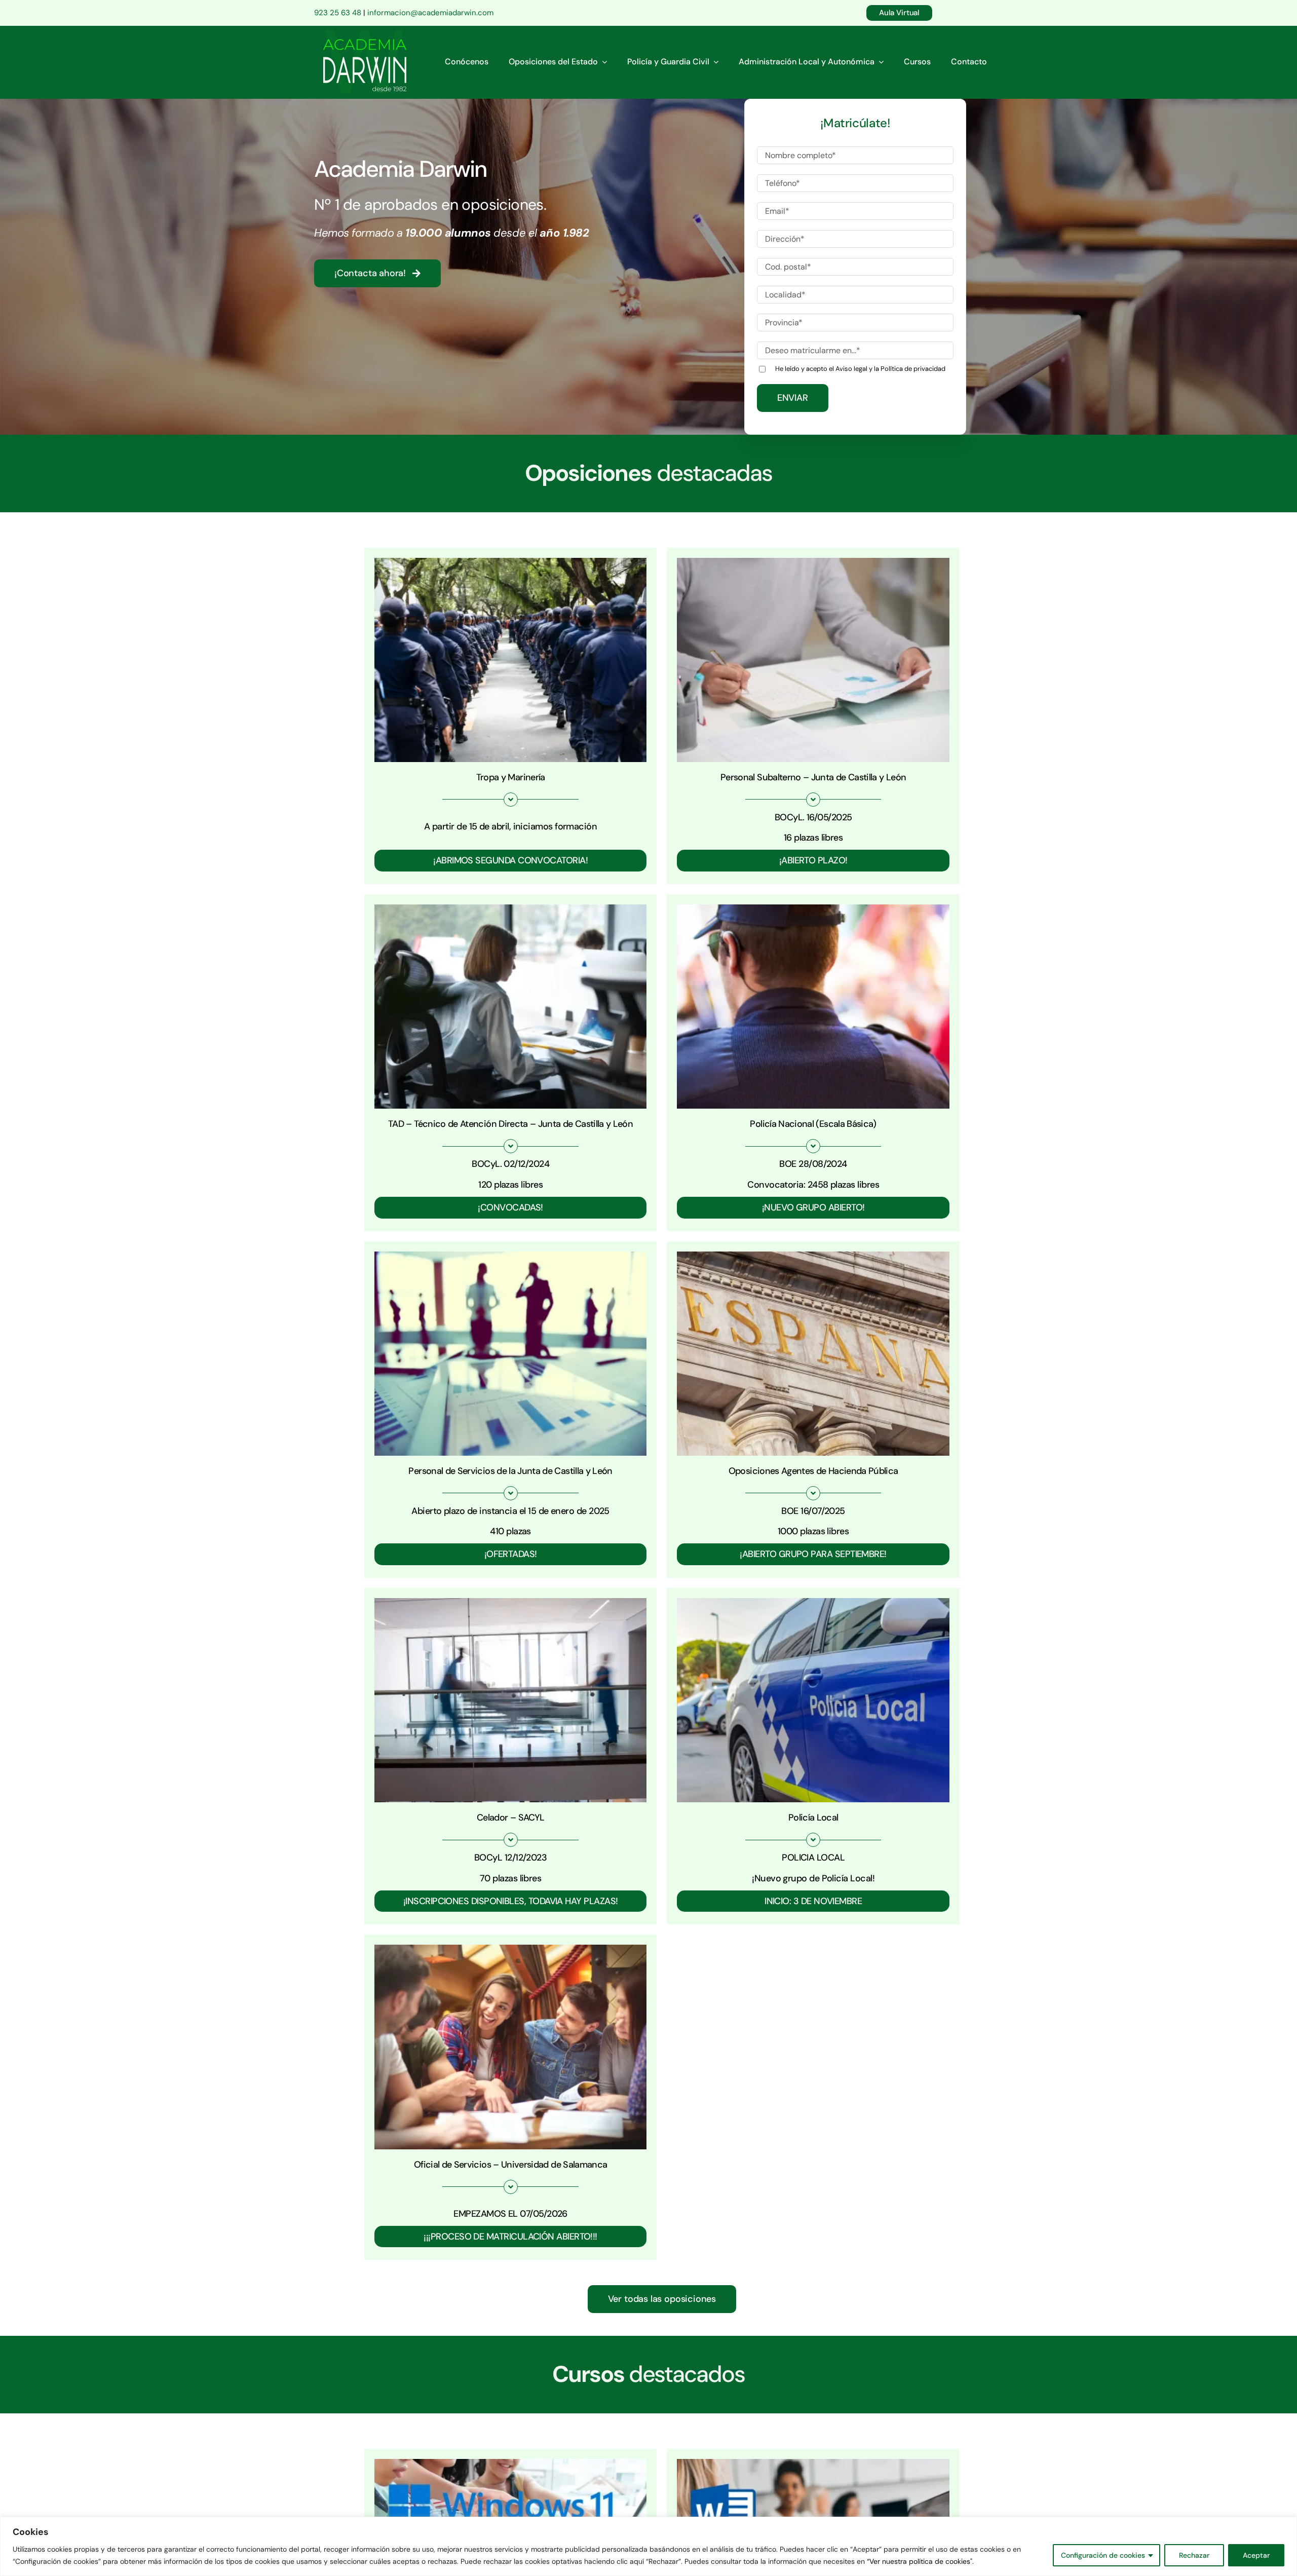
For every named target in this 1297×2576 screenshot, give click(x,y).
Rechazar (1194, 2555)
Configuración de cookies (1103, 2555)
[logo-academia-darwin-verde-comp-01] (365, 34)
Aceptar (1256, 2555)
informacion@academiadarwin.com (430, 13)
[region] (648, 2546)
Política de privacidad (913, 369)
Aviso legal (851, 369)
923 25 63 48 (338, 13)
